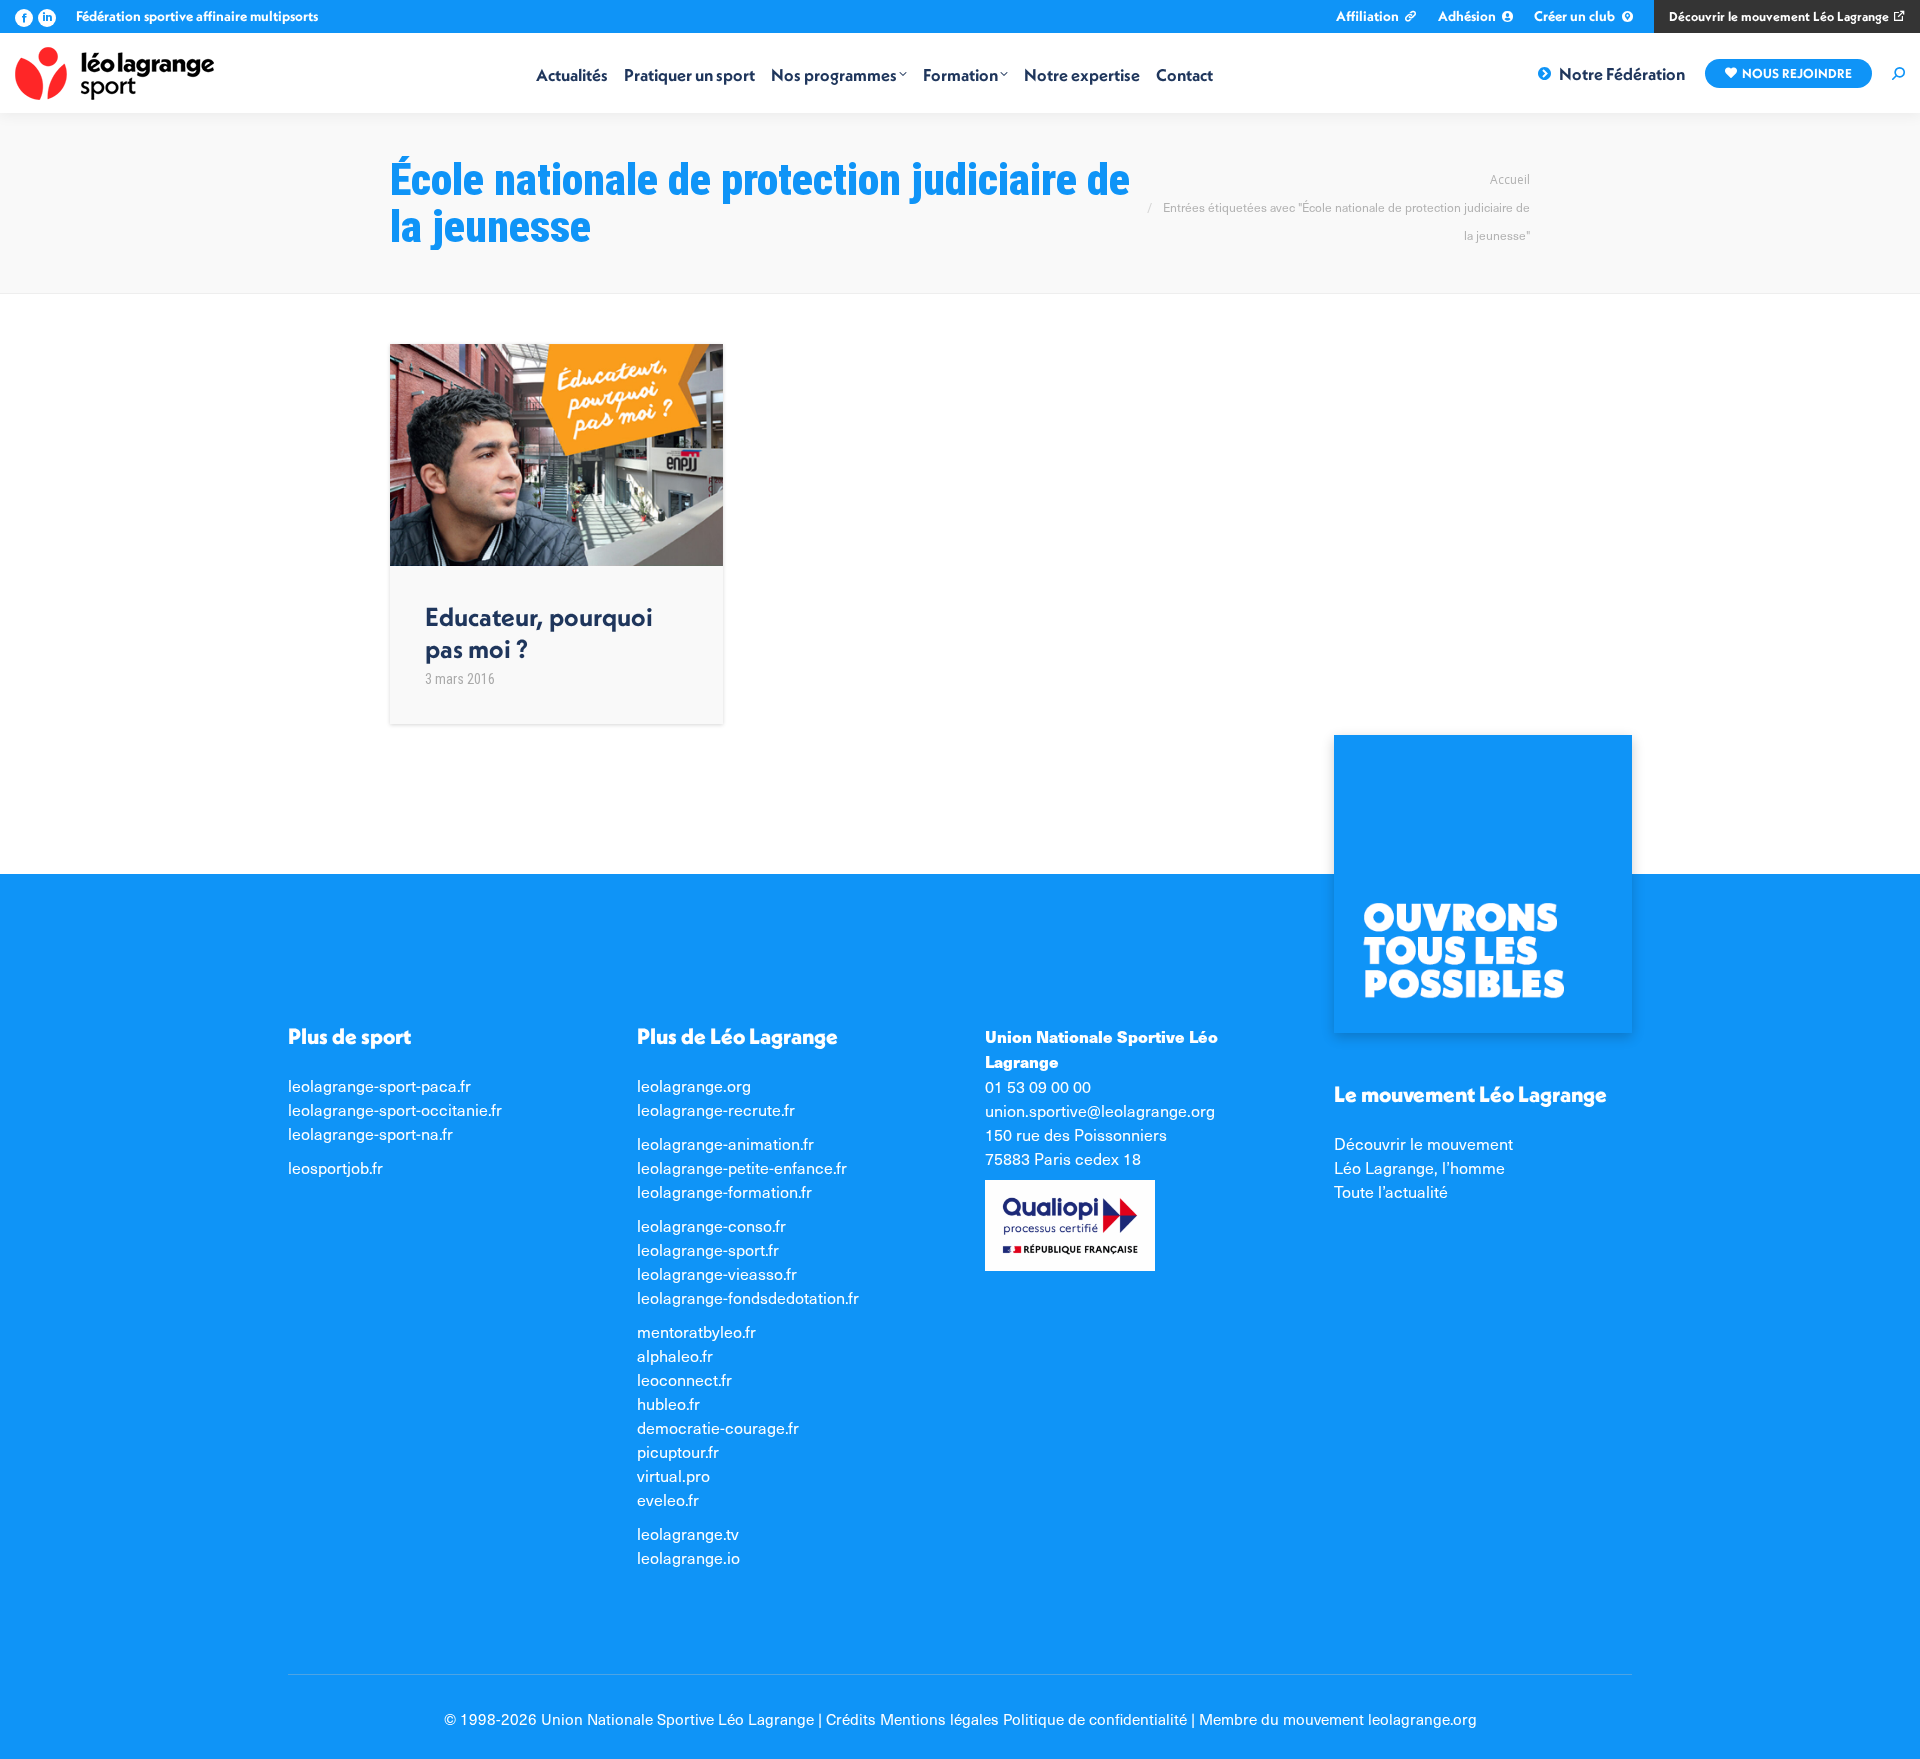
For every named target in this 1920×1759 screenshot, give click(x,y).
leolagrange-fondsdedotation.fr (748, 1297)
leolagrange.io (688, 1557)
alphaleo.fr (675, 1355)
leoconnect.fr (684, 1379)
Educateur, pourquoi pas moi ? (539, 632)
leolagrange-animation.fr (725, 1143)
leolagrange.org (694, 1085)
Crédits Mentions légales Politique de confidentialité (1006, 1718)
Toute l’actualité (1391, 1191)
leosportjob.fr (335, 1167)
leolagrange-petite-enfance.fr (742, 1167)
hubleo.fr (668, 1403)
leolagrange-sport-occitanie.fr (395, 1109)
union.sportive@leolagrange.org (1100, 1110)
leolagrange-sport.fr (708, 1249)
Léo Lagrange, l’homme (1419, 1167)
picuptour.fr (678, 1451)
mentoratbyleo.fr (696, 1331)
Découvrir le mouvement (1423, 1143)
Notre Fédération (1622, 73)
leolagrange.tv (688, 1533)
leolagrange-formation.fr (724, 1191)
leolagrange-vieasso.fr (717, 1273)
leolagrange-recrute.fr (716, 1109)
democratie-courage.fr (718, 1427)
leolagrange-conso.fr (711, 1225)
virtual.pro (673, 1475)
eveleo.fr (668, 1499)
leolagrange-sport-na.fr (370, 1133)
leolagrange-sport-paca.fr (379, 1085)
